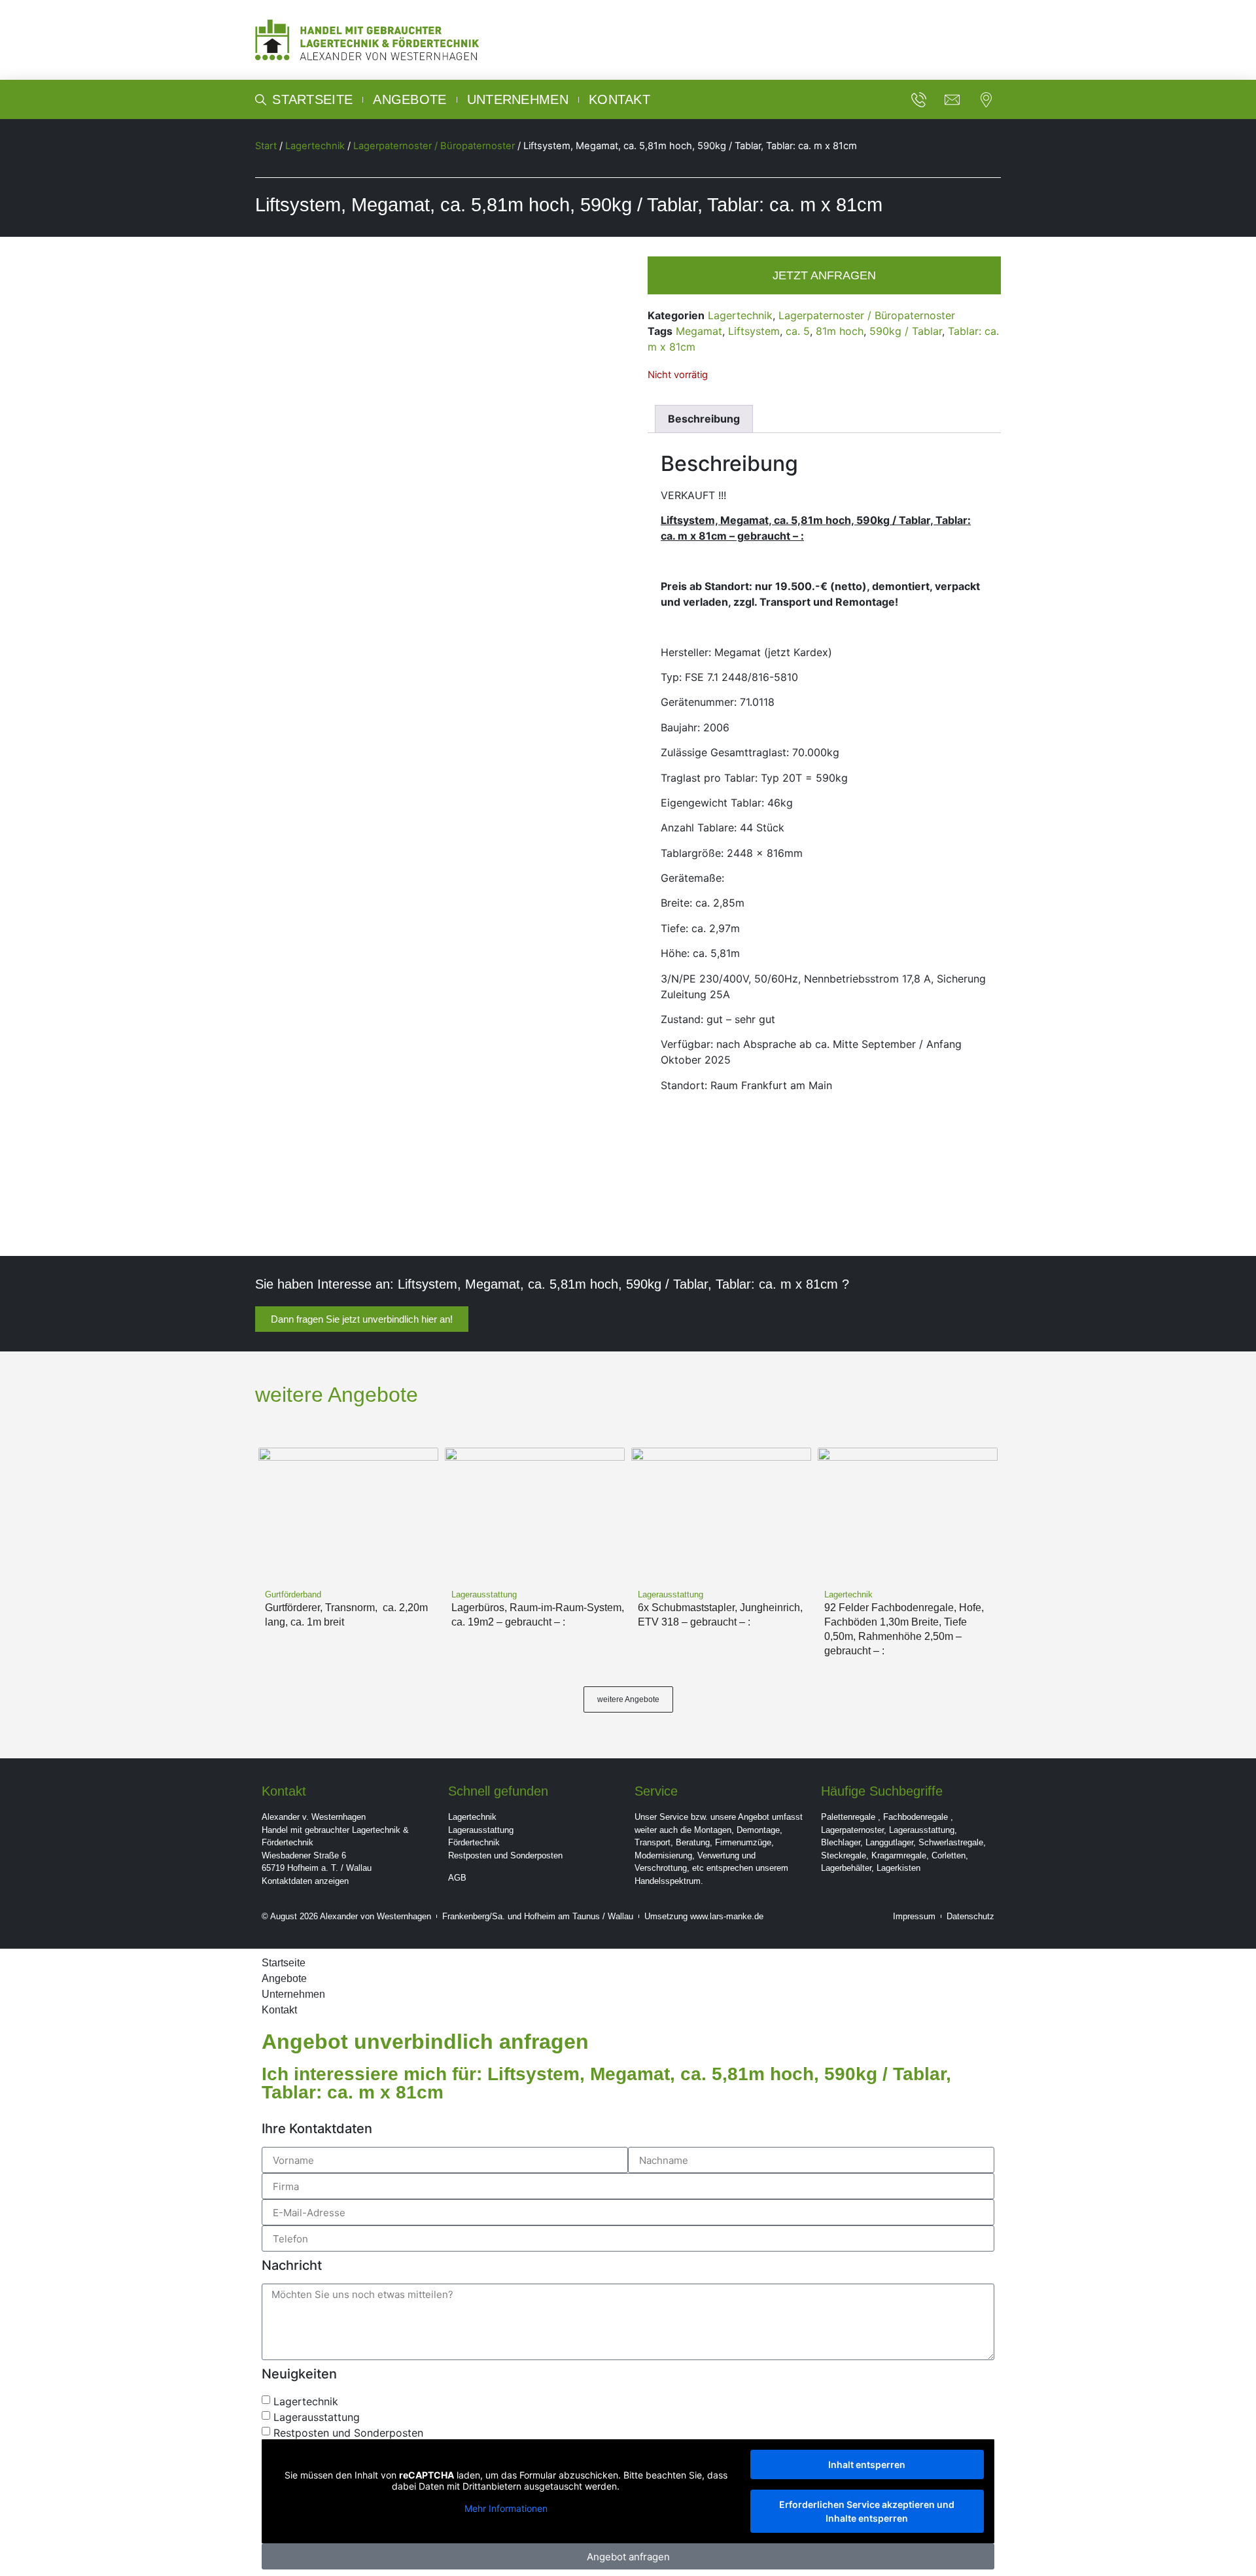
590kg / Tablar (906, 331)
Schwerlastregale (951, 1842)
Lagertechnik (315, 146)
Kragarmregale (899, 1855)
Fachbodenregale (916, 1817)
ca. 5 (798, 331)
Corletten (949, 1855)
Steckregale (844, 1855)
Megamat (699, 331)
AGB (457, 1878)
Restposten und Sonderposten (505, 1855)
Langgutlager (889, 1842)
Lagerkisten (898, 1868)
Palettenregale (848, 1817)
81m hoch (840, 331)
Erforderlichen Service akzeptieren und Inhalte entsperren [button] (867, 2511)
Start (266, 146)
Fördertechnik (474, 1842)
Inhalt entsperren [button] (867, 2464)
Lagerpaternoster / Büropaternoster (434, 146)
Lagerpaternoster (852, 1830)
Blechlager (841, 1842)
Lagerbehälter (846, 1868)
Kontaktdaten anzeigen (305, 1881)
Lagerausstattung (481, 1830)
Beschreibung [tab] (704, 419)
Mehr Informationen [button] (506, 2508)
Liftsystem (754, 331)
